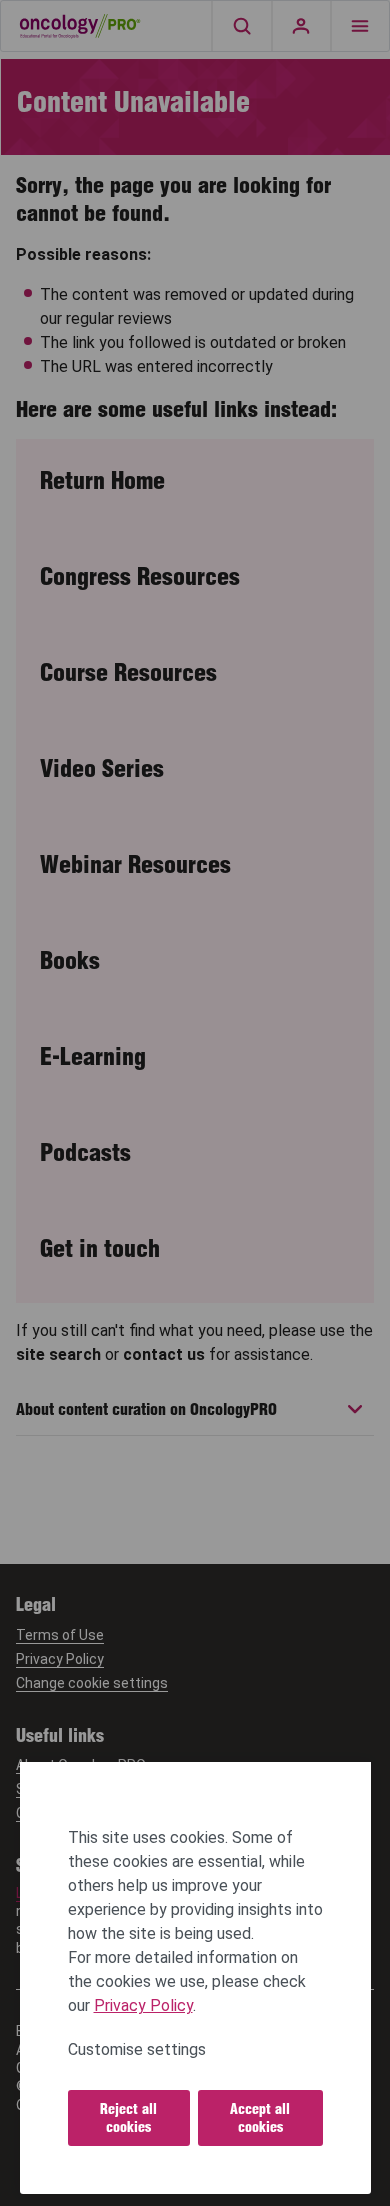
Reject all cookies (128, 2118)
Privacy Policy (143, 2005)
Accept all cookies (260, 2118)
